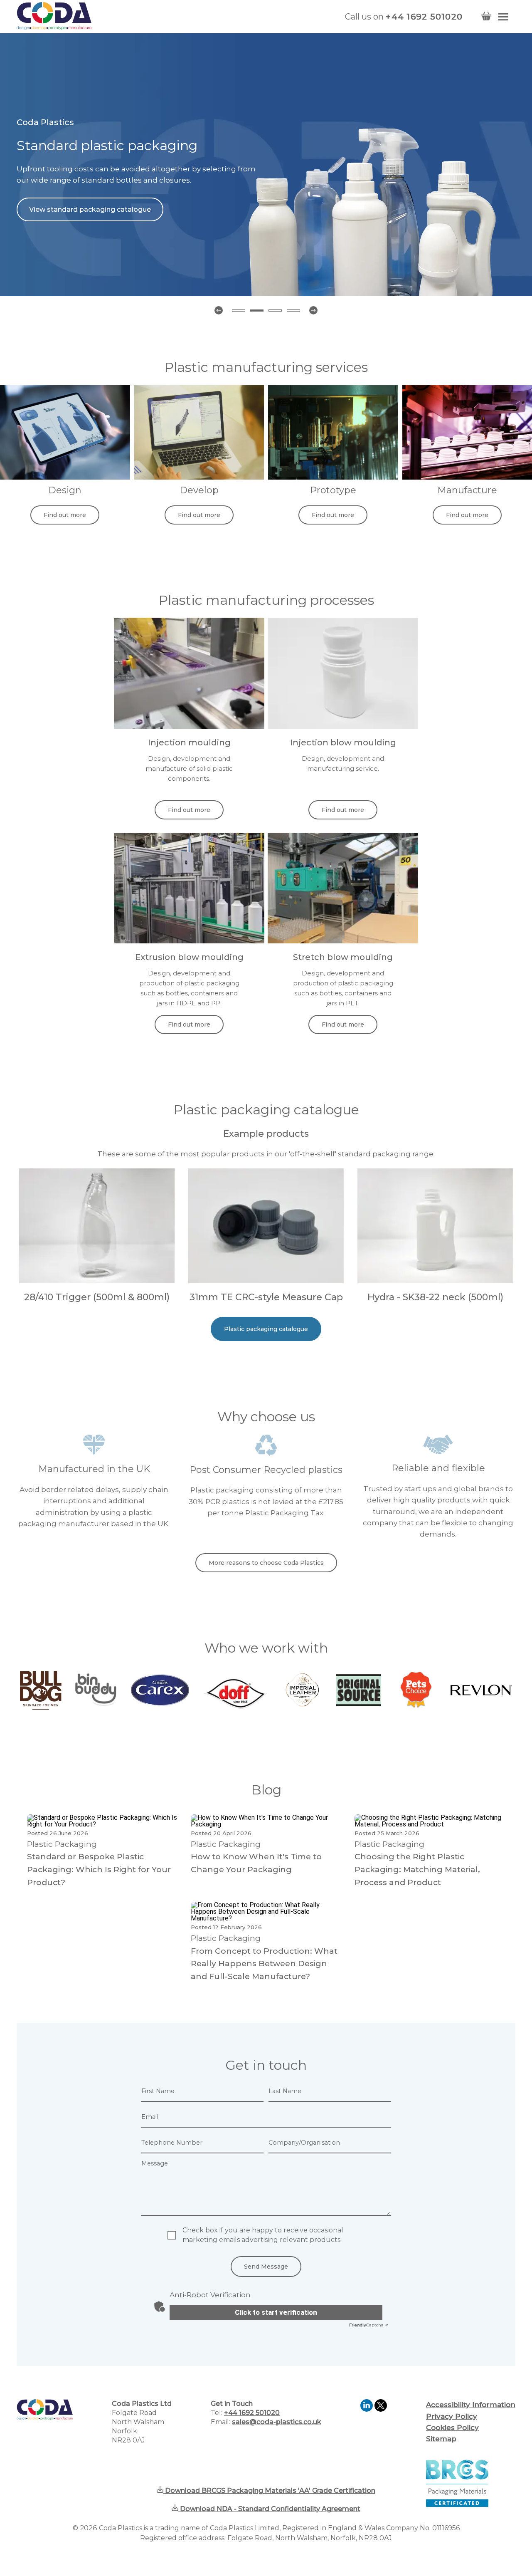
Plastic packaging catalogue (266, 1329)
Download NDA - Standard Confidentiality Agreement (269, 2509)
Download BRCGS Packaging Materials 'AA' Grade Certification (269, 2491)
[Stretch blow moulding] (343, 941)
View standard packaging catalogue (90, 209)
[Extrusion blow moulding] (189, 941)
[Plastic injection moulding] (189, 726)
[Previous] (219, 310)
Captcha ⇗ (369, 2325)
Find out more (65, 515)
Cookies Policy (452, 2428)
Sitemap (441, 2439)
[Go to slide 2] (257, 311)
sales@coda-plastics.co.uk (277, 2422)
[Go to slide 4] (293, 311)
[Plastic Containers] (435, 1281)
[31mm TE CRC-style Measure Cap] (266, 1281)
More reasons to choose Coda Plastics (266, 1563)
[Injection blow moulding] (343, 726)
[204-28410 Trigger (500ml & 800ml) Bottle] (97, 1281)
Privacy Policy (452, 2416)
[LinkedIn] (367, 2409)
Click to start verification (276, 2312)
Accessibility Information (471, 2405)
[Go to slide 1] (239, 311)
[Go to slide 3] (275, 311)
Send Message (266, 2267)
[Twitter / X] (381, 2409)
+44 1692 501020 (424, 17)
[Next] (313, 310)
